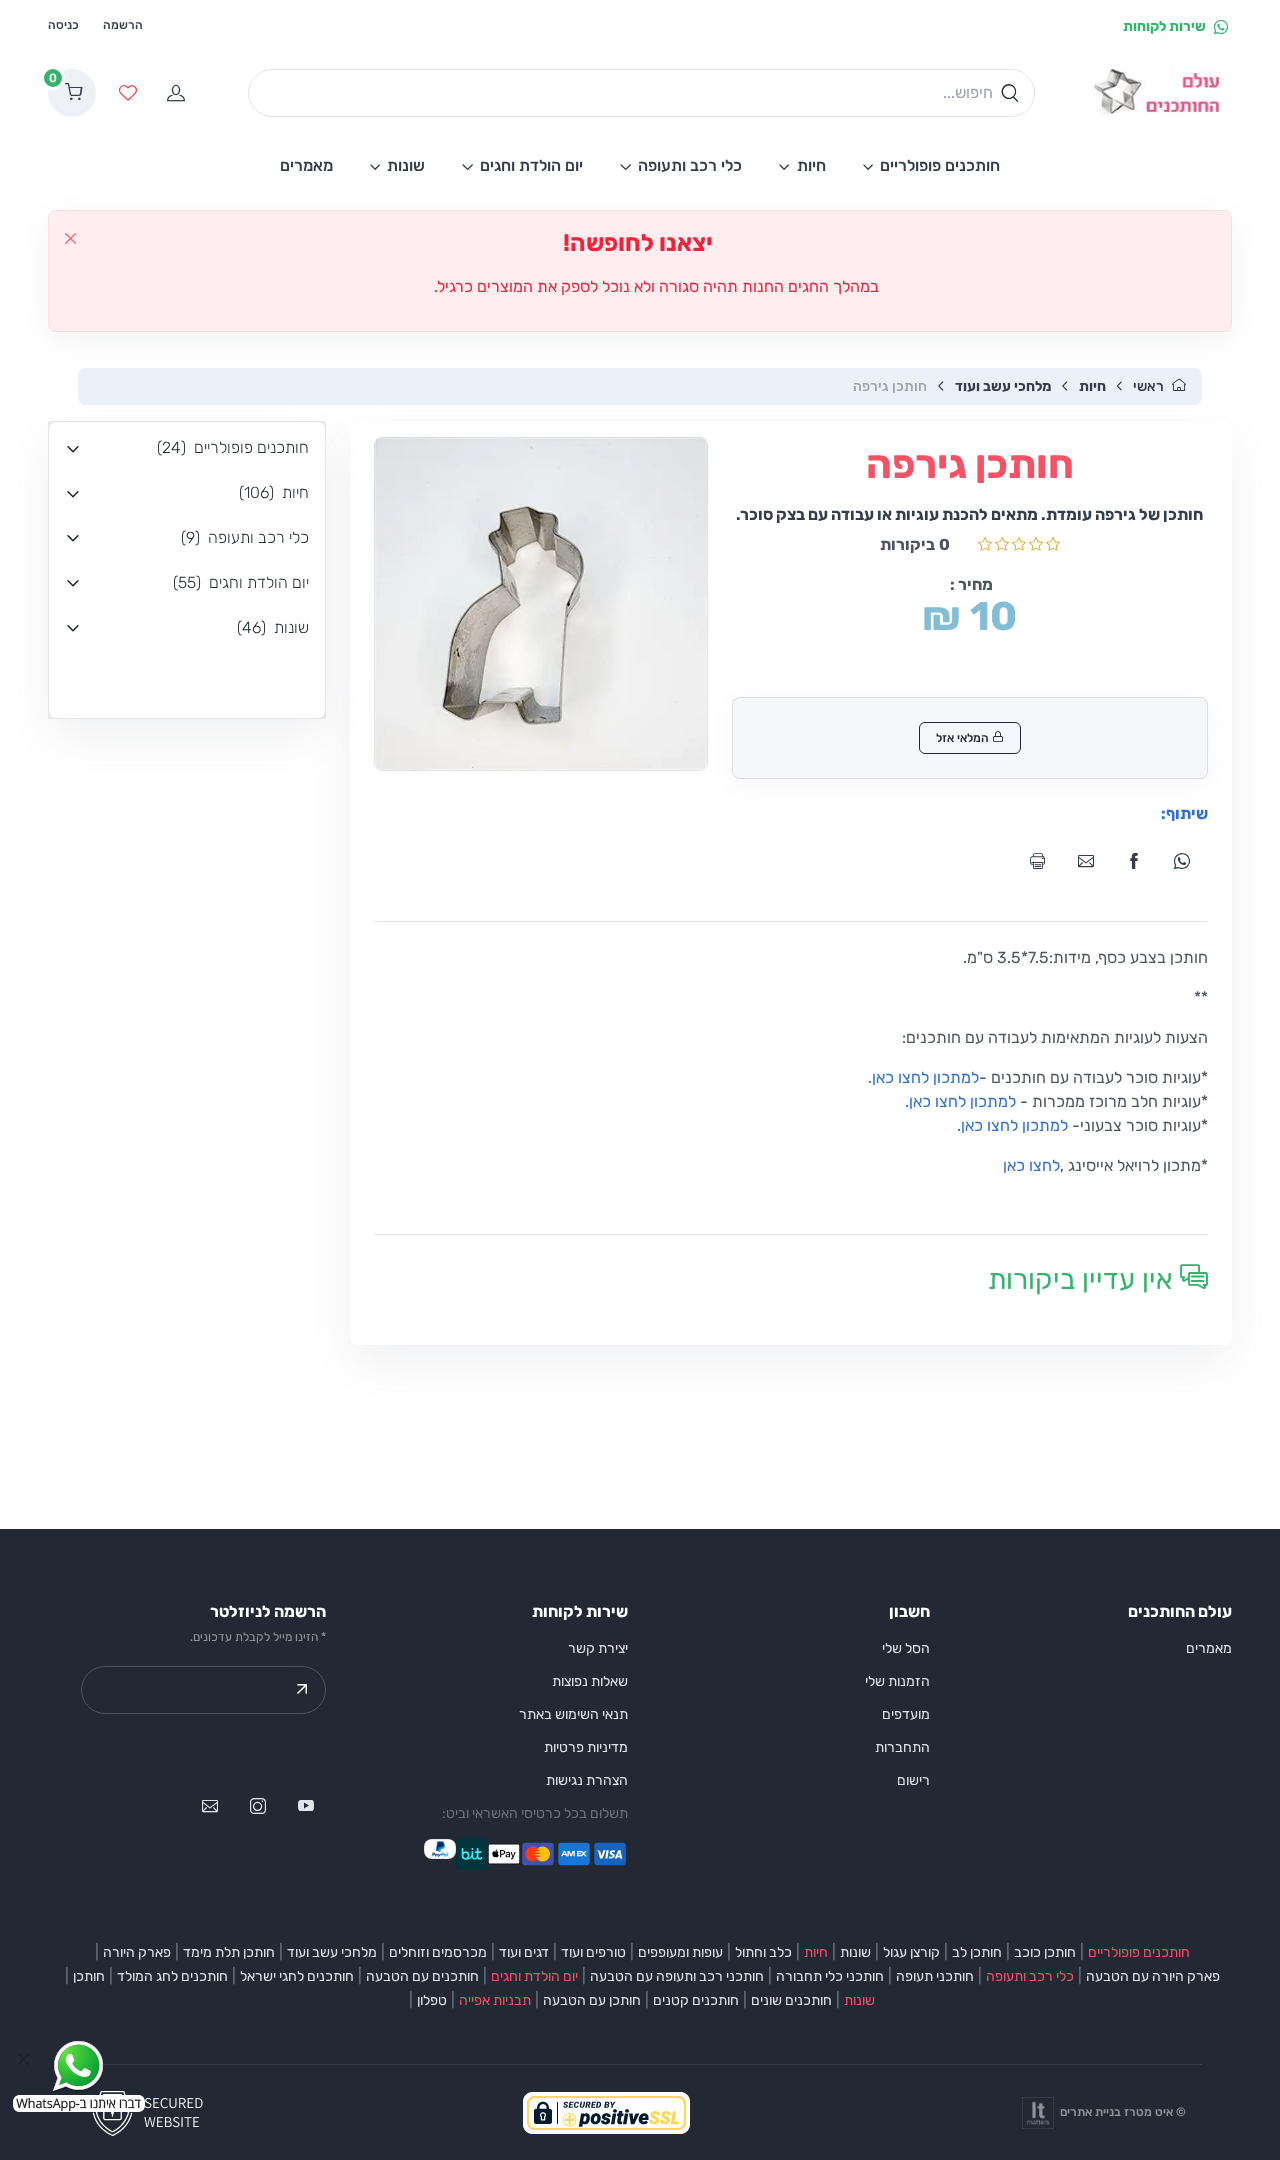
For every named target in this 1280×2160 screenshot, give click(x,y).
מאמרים (1209, 1648)
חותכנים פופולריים (1139, 1952)
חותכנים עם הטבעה (422, 1976)
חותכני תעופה (935, 1976)
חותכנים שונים (791, 2000)
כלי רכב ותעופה (1030, 1976)
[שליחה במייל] (210, 1806)
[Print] (1044, 861)
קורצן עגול (911, 1952)
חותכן (89, 1976)
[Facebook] (1140, 861)
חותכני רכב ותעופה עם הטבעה (677, 1976)
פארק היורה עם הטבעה (1153, 1976)
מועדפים (906, 1714)
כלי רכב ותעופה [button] (690, 165)
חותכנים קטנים (696, 2000)
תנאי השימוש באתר (573, 1714)
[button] (187, 448)
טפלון (432, 2000)
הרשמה (123, 25)
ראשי (1148, 386)
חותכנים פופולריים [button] (940, 165)
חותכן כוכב (1045, 1952)
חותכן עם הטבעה (592, 2000)
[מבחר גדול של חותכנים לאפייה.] (1161, 93)
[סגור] (70, 238)
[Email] (1092, 861)
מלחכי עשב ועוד (1003, 386)
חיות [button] (811, 165)
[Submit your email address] (302, 1690)
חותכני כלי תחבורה (830, 1976)
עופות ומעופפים (680, 1952)
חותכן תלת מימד (229, 1952)
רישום (913, 1780)
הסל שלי (906, 1648)
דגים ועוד (524, 1952)
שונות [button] (406, 165)
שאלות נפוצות (590, 1681)
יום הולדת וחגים (534, 1976)
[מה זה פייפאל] (440, 1854)
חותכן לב (977, 1952)
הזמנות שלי (897, 1681)
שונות (855, 1952)
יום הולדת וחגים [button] (531, 165)
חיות (1092, 386)
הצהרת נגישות (587, 1780)
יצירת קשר (598, 1648)
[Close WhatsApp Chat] (23, 2059)
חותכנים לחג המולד (172, 1976)
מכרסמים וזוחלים (438, 1952)
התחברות (902, 1747)
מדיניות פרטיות (586, 1747)
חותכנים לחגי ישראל (297, 1976)
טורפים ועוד (593, 1952)
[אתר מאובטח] (154, 2111)
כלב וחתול (763, 1952)
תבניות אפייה (495, 2000)
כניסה (63, 25)
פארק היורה (137, 1952)
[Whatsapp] (1188, 861)
